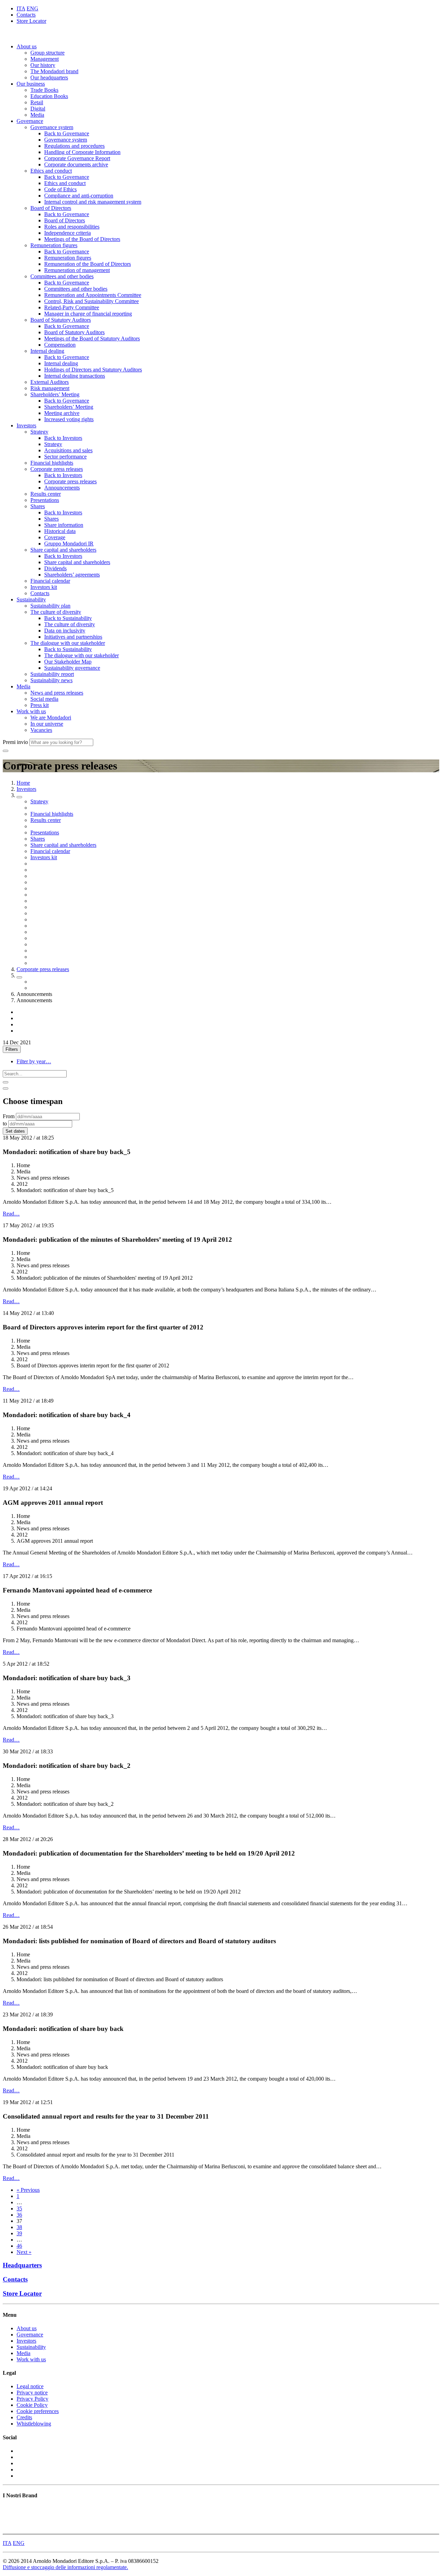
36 (19, 2215)
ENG (32, 8)
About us (27, 46)
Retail (37, 102)
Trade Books (44, 90)
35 (19, 2209)
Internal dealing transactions (75, 376)
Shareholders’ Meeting (55, 394)
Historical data (60, 531)
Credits (24, 2417)
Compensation (60, 345)
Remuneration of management (77, 270)
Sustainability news (51, 680)
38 (19, 2227)
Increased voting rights (69, 419)
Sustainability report (52, 674)
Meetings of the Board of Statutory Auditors (92, 338)
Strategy (39, 432)
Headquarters (22, 2265)
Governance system (52, 127)
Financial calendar (50, 581)
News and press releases (57, 693)
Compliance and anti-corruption (79, 196)
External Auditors (50, 382)
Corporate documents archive (76, 164)
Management (45, 59)
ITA (21, 8)
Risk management (50, 388)
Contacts (26, 15)
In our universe (47, 724)
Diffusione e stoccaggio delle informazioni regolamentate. (65, 2567)
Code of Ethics (60, 189)
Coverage (55, 537)
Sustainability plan (50, 606)
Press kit (40, 705)
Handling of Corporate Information (82, 152)
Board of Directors (51, 208)
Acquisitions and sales (68, 450)
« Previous (28, 2190)
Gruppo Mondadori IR (69, 544)
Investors (26, 425)
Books (10, 2509)
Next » (24, 2252)
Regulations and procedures (74, 146)
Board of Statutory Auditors (61, 320)
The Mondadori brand (54, 71)
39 (19, 2233)
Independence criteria (68, 233)
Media (37, 115)
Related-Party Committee (72, 307)
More (9, 2528)
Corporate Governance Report (77, 158)
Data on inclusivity (65, 631)
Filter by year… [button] (34, 1061)
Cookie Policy (32, 2405)
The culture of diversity (56, 612)
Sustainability (31, 599)
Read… (11, 1214)
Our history (43, 65)
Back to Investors (63, 438)
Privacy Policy (32, 2399)
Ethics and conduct (51, 171)
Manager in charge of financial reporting (88, 314)
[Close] (6, 1088)
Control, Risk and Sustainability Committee (92, 301)
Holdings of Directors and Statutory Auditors (93, 370)
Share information (64, 525)
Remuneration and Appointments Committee (93, 295)
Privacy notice (32, 2393)
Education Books (49, 96)
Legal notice (30, 2386)
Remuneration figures (54, 245)
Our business (31, 84)
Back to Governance (67, 133)
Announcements (62, 488)
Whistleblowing (34, 2424)
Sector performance (65, 457)
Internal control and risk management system (93, 202)
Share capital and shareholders (63, 550)
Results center (46, 494)
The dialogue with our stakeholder (68, 643)
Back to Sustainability (68, 618)
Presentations (45, 500)
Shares (38, 506)
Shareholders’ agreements (72, 575)
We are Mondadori (51, 718)
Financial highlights (52, 463)
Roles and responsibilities (72, 227)
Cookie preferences (38, 2411)
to (5, 1124)
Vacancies (41, 730)
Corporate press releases (57, 469)
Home (23, 783)
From (9, 1116)
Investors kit (44, 587)
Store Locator (31, 21)
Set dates (15, 1131)
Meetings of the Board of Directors (82, 239)
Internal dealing (47, 351)
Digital (38, 109)
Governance (30, 121)
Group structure (47, 53)
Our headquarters (49, 78)
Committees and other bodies (62, 276)
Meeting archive (62, 413)
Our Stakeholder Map (68, 662)
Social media (44, 699)
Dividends (55, 568)
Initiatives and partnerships (73, 637)
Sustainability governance (72, 668)
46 (19, 2246)
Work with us (31, 711)
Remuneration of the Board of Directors (88, 264)
